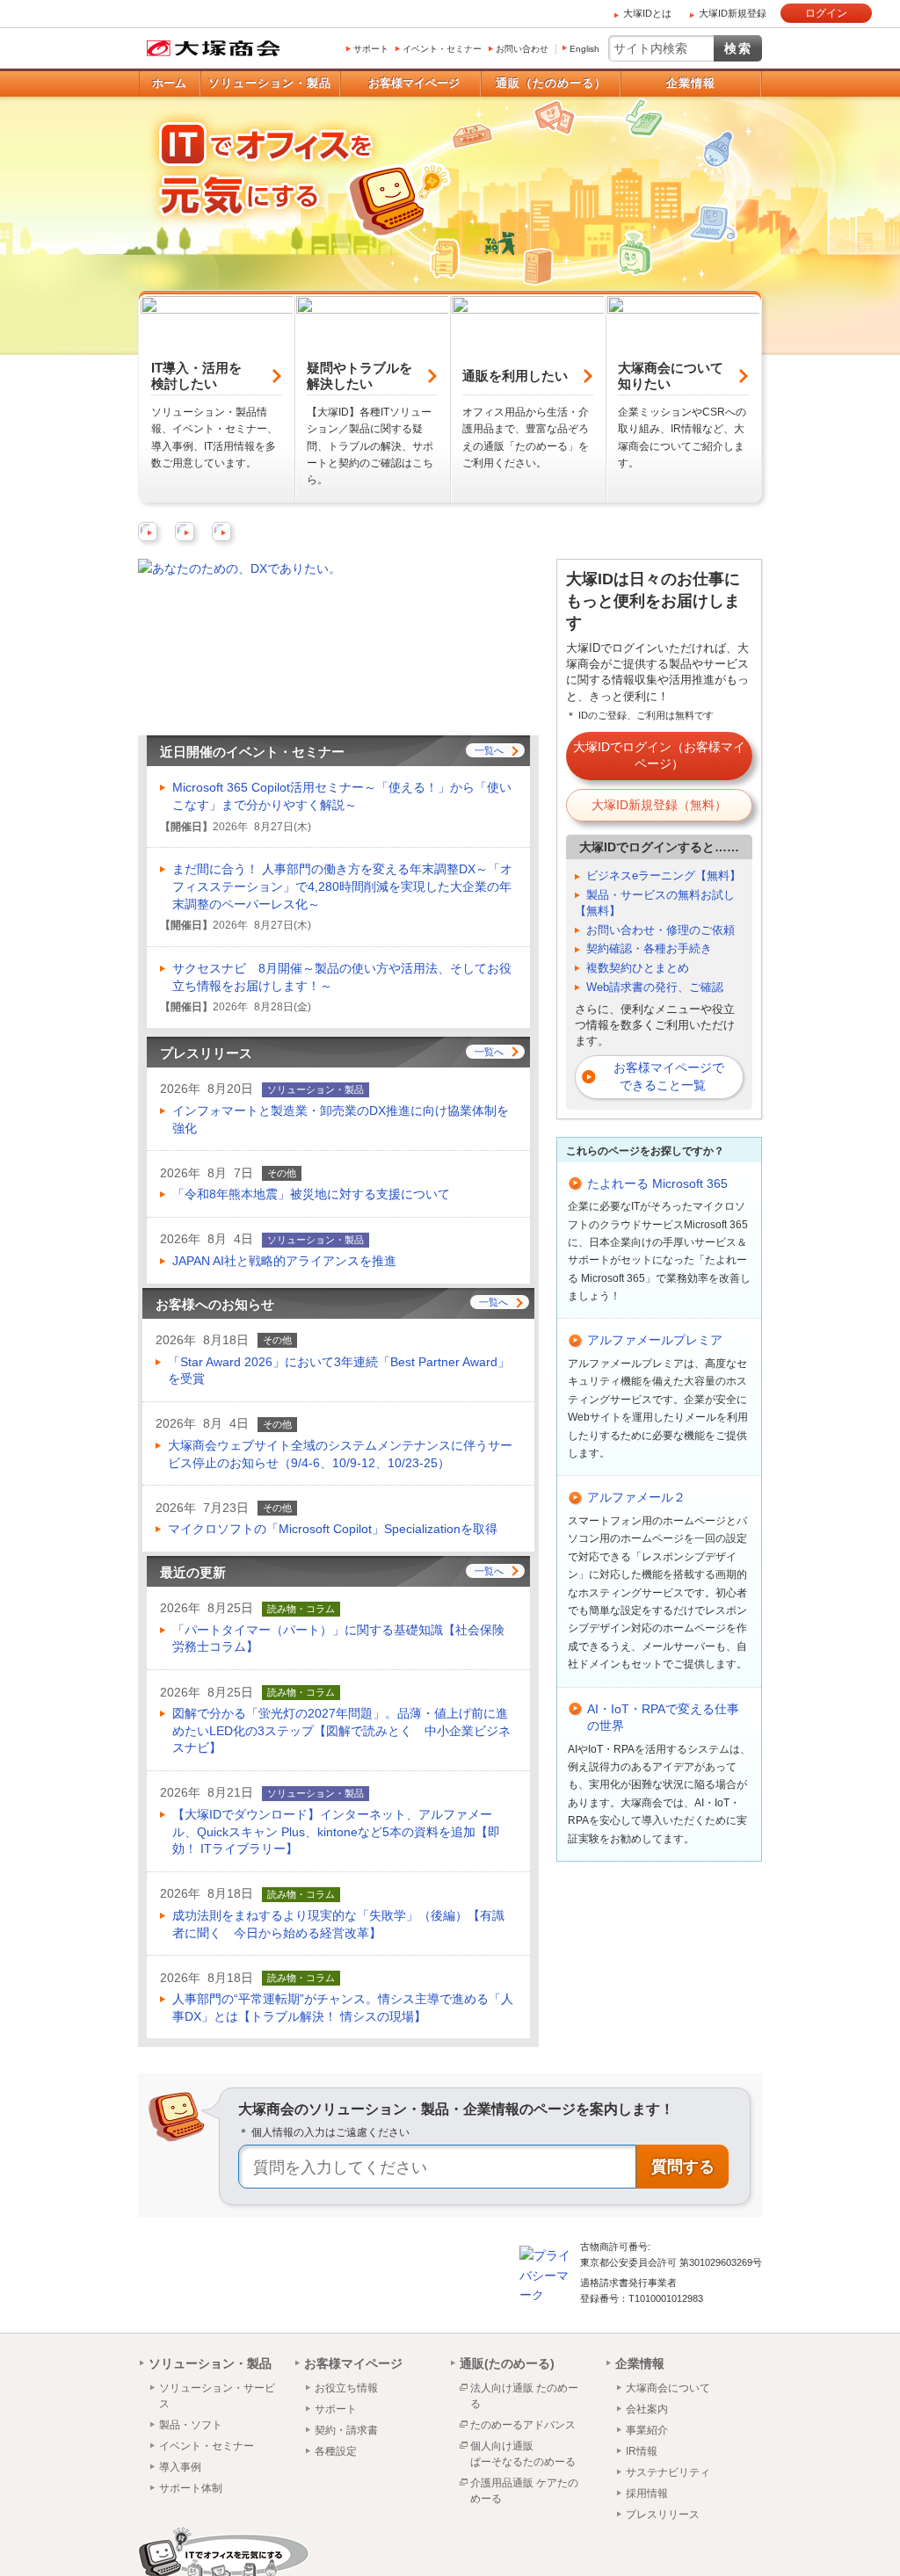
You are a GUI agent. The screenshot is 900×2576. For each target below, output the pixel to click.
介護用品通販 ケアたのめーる (524, 2491)
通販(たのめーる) (507, 2363)
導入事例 (180, 2467)
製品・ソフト (191, 2425)
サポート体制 (191, 2488)
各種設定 (336, 2451)
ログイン (826, 13)
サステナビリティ (668, 2472)
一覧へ (489, 750)
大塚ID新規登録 (733, 13)
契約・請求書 (346, 2430)
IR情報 (642, 2451)
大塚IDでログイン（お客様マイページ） (659, 756)
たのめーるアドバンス (523, 2425)
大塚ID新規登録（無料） (659, 805)
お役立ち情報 (346, 2388)
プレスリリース (663, 2514)
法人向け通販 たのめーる (524, 2396)
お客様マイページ (414, 83)
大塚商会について (668, 2388)
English (584, 49)
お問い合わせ (522, 49)
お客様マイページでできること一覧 (669, 1076)
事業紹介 (647, 2430)
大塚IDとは (647, 13)
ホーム (169, 83)
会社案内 (647, 2409)
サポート (371, 49)
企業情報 (691, 83)
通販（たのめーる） (551, 83)
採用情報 (647, 2493)
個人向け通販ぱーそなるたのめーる (523, 2454)
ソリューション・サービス (217, 2396)
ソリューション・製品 (270, 83)
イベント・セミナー (442, 49)
